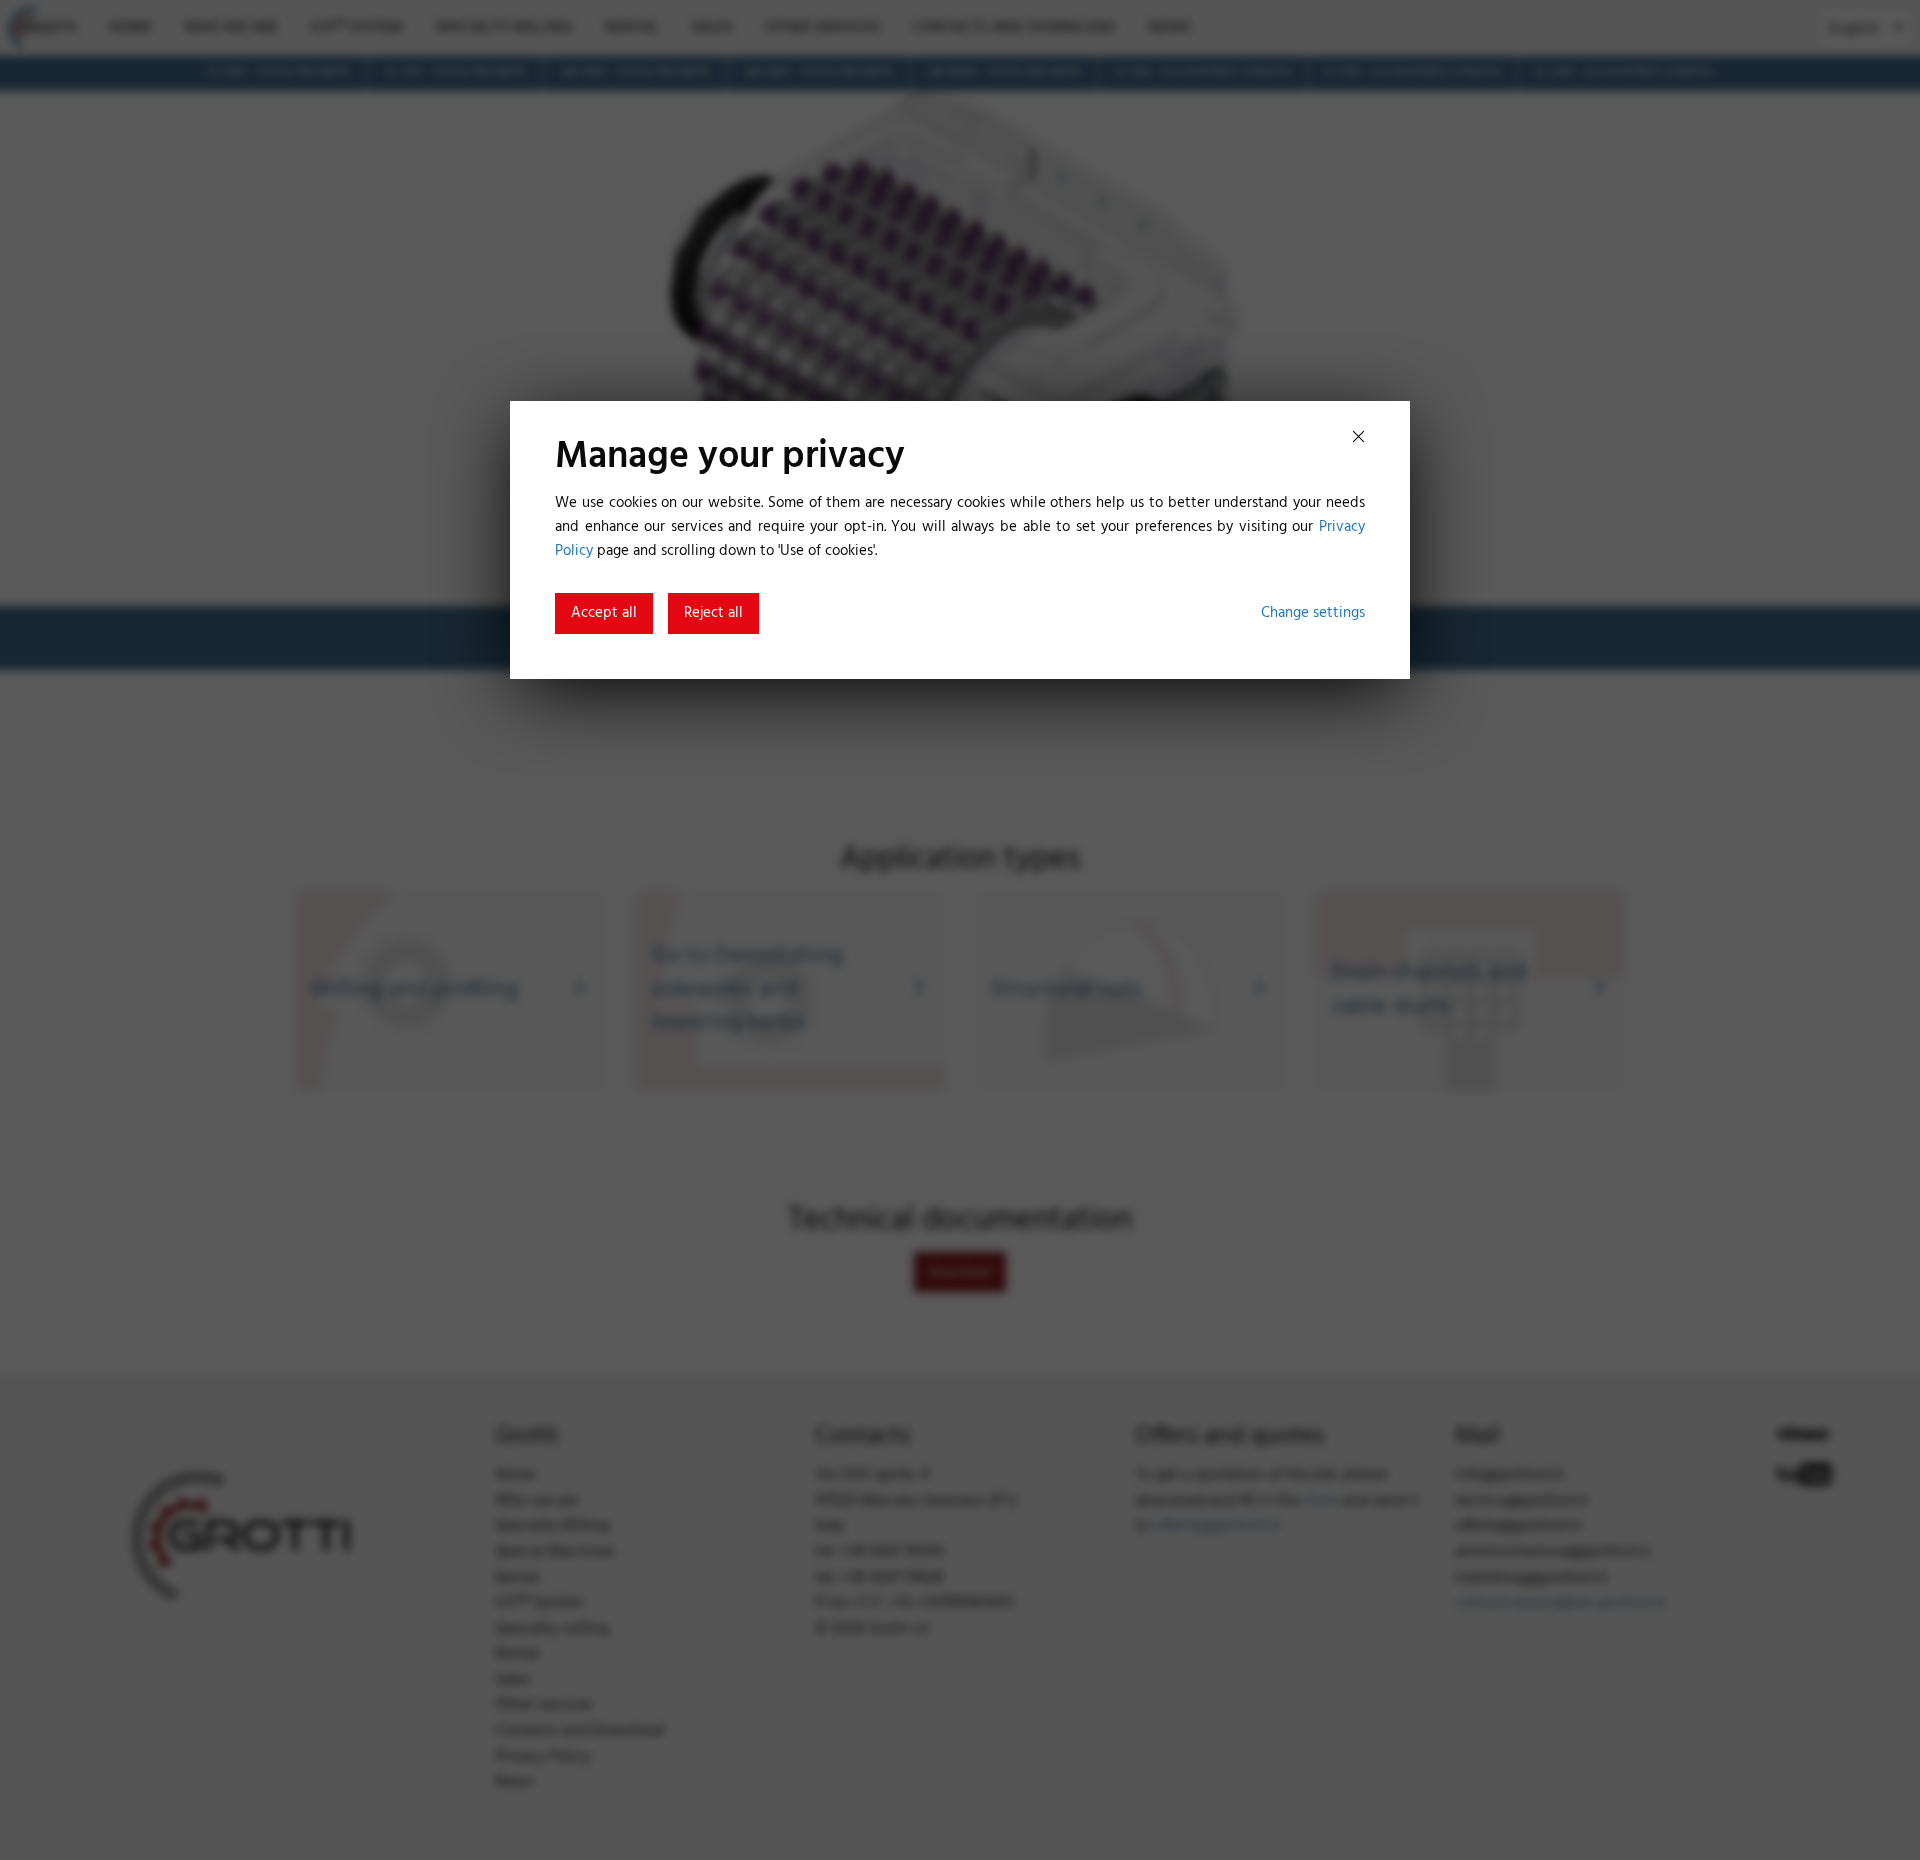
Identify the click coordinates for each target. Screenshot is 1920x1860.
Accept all (604, 613)
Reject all (713, 613)
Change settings (1313, 613)
